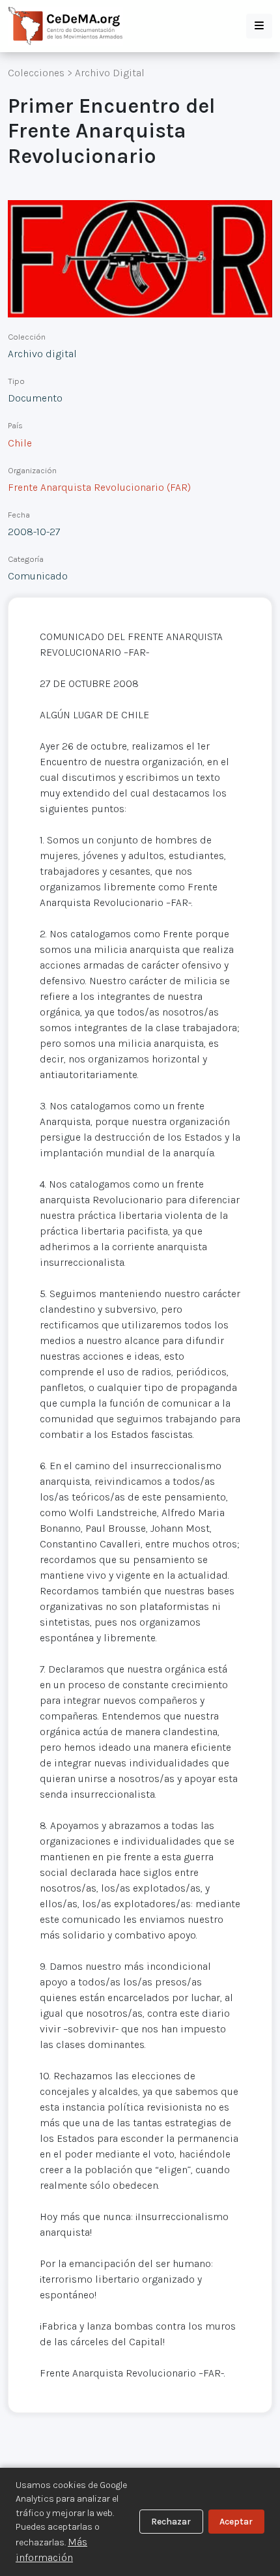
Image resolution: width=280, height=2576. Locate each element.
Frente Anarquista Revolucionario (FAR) (99, 487)
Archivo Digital (110, 73)
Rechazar (171, 2522)
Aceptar (236, 2522)
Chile (20, 443)
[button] (259, 26)
